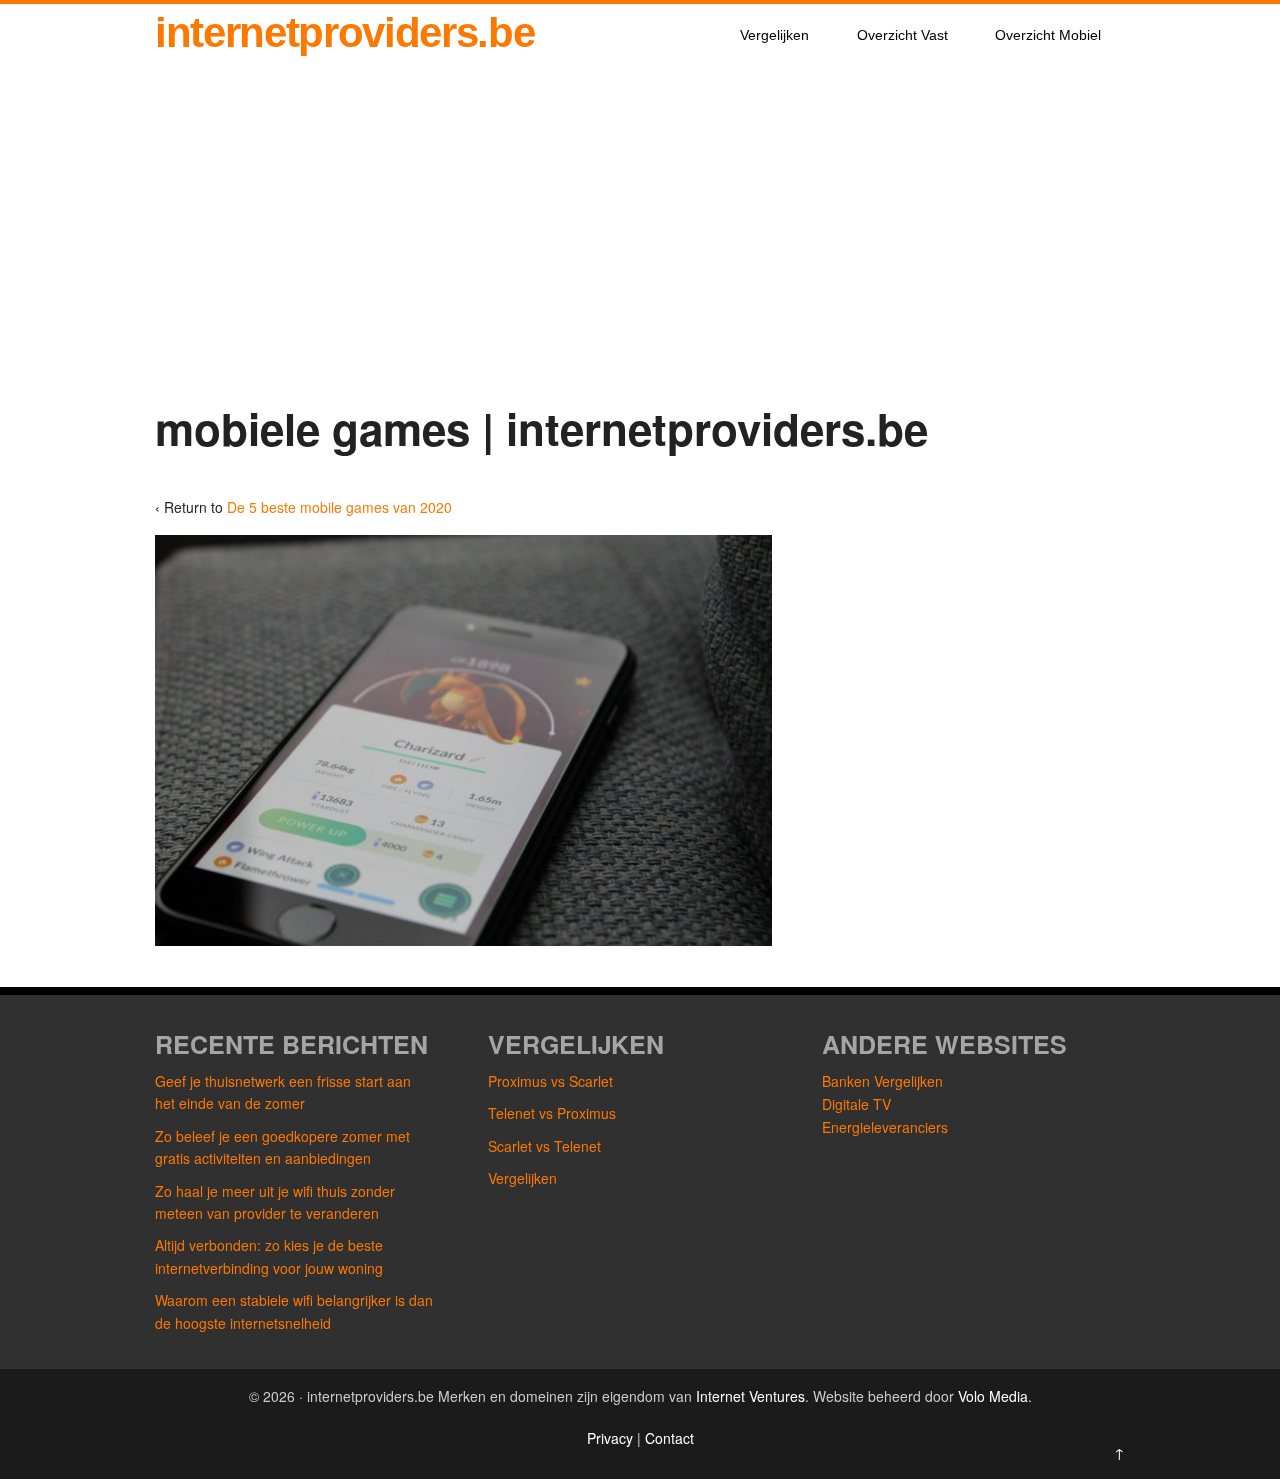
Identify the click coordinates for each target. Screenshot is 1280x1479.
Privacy (612, 1438)
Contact (669, 1438)
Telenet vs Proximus (552, 1113)
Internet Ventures (750, 1396)
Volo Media (993, 1396)
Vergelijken (774, 35)
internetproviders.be (344, 32)
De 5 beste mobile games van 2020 (339, 507)
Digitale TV (856, 1104)
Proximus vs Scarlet (550, 1081)
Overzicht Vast (902, 35)
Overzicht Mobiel (1048, 35)
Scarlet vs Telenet (544, 1146)
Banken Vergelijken (882, 1081)
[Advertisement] (640, 252)
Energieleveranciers (885, 1127)
